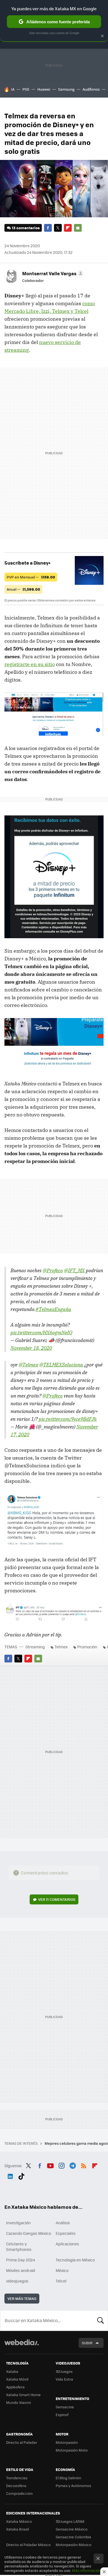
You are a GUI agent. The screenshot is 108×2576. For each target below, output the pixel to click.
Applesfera (15, 2387)
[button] (52, 273)
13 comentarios (26, 228)
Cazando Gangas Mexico (29, 2233)
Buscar (101, 2320)
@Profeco (53, 1270)
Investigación (18, 2223)
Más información (87, 2570)
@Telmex (28, 1365)
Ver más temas (22, 2298)
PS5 (26, 89)
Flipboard (68, 228)
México (62, 2270)
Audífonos (91, 89)
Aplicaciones (67, 2244)
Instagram (61, 2165)
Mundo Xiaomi (18, 2402)
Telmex (61, 1647)
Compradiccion (19, 2493)
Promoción (87, 1647)
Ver (57, 1899)
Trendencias (17, 2478)
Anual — (23, 589)
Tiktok (21, 2175)
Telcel (61, 2281)
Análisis (63, 2223)
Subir (87, 2343)
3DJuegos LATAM (70, 2521)
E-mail (78, 228)
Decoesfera (16, 2486)
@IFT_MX (74, 1270)
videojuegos (17, 2281)
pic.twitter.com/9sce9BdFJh (68, 1419)
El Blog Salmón (68, 2478)
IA (13, 89)
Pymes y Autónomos (73, 2486)
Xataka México (19, 2521)
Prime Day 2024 (20, 2260)
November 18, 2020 (31, 1348)
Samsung (66, 89)
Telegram (73, 2165)
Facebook (48, 228)
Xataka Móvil (17, 2379)
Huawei (44, 89)
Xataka (12, 2371)
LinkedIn (10, 2175)
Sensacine (65, 2407)
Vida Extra (64, 2379)
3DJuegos (64, 2371)
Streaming (35, 1647)
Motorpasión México (74, 2545)
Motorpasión (67, 2442)
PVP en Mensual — (31, 577)
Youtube (50, 2165)
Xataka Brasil (17, 2529)
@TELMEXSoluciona (61, 1365)
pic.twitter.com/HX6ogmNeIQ (41, 1332)
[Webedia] (22, 2346)
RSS (84, 2165)
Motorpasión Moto (72, 2450)
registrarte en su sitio (30, 664)
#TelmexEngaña (53, 1309)
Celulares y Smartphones (19, 2246)
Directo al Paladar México (28, 2545)
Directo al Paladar (22, 2442)
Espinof (62, 2415)
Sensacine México (72, 2529)
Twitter (58, 228)
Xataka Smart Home (23, 2395)
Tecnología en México (75, 2260)
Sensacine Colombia (73, 2537)
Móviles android (21, 2270)
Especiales (66, 2233)
